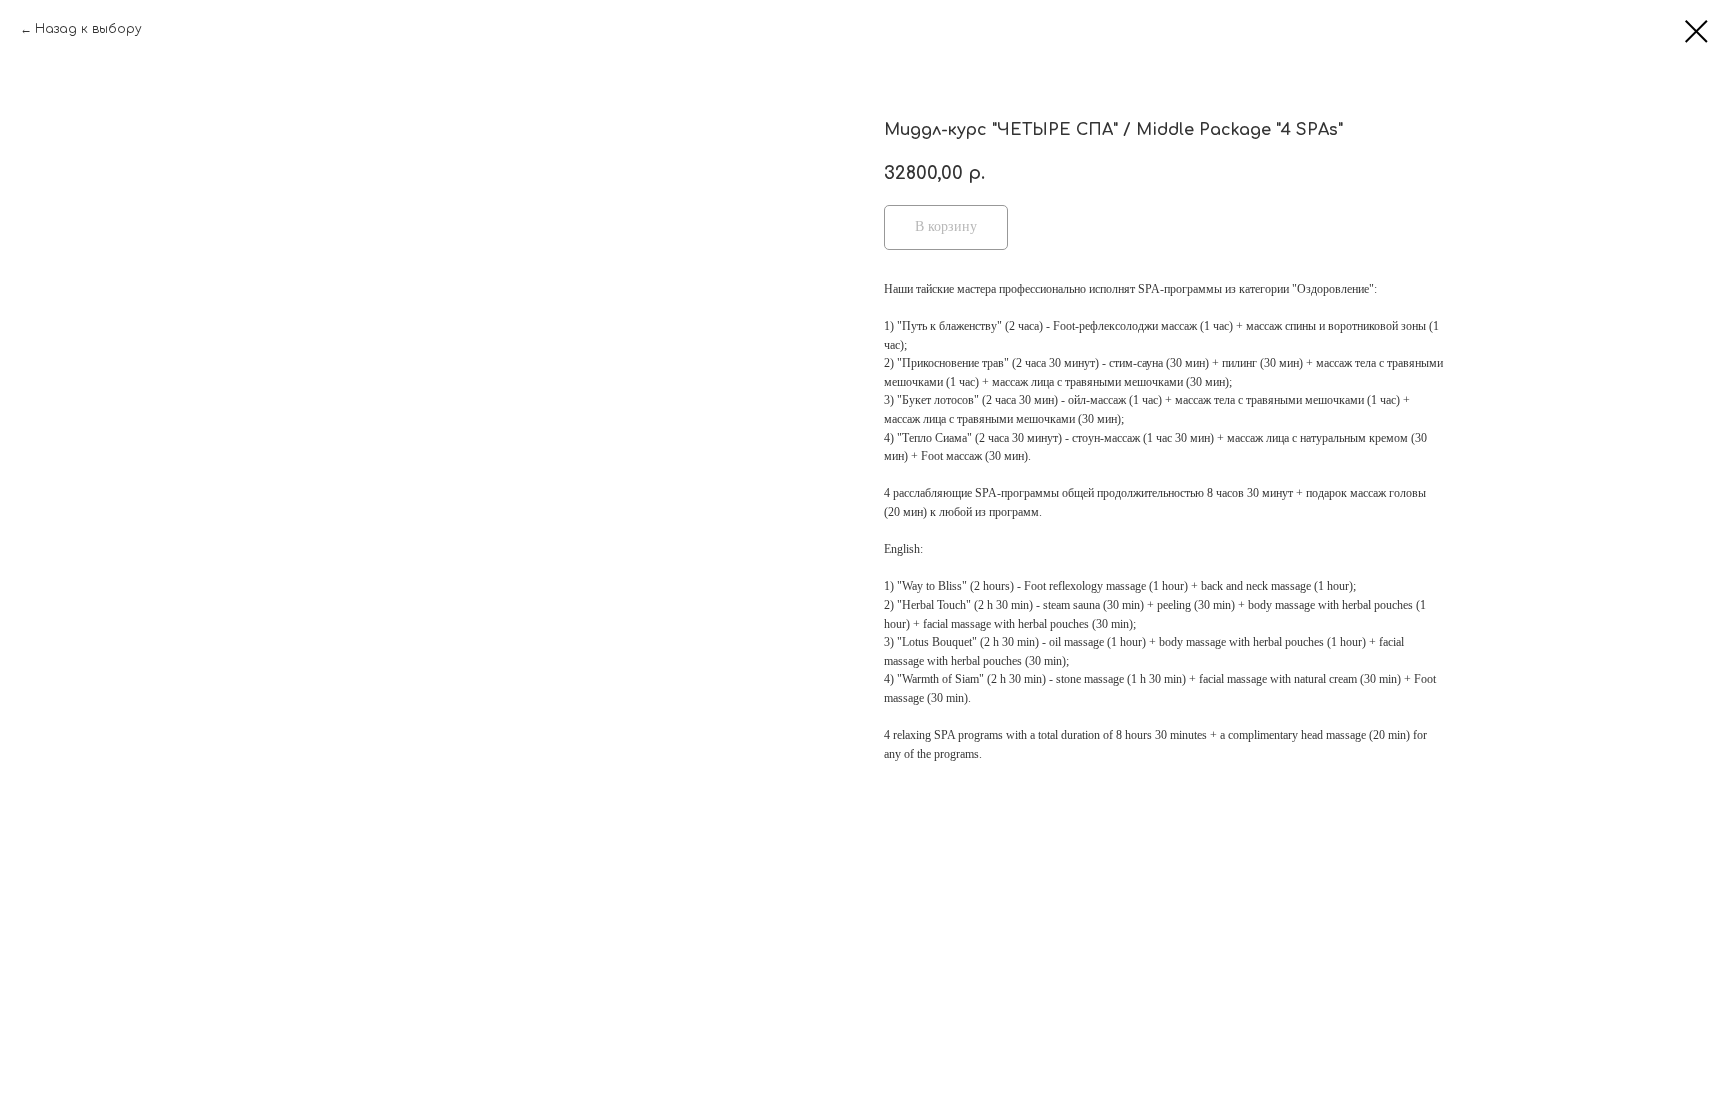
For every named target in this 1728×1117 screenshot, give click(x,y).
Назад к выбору (88, 29)
